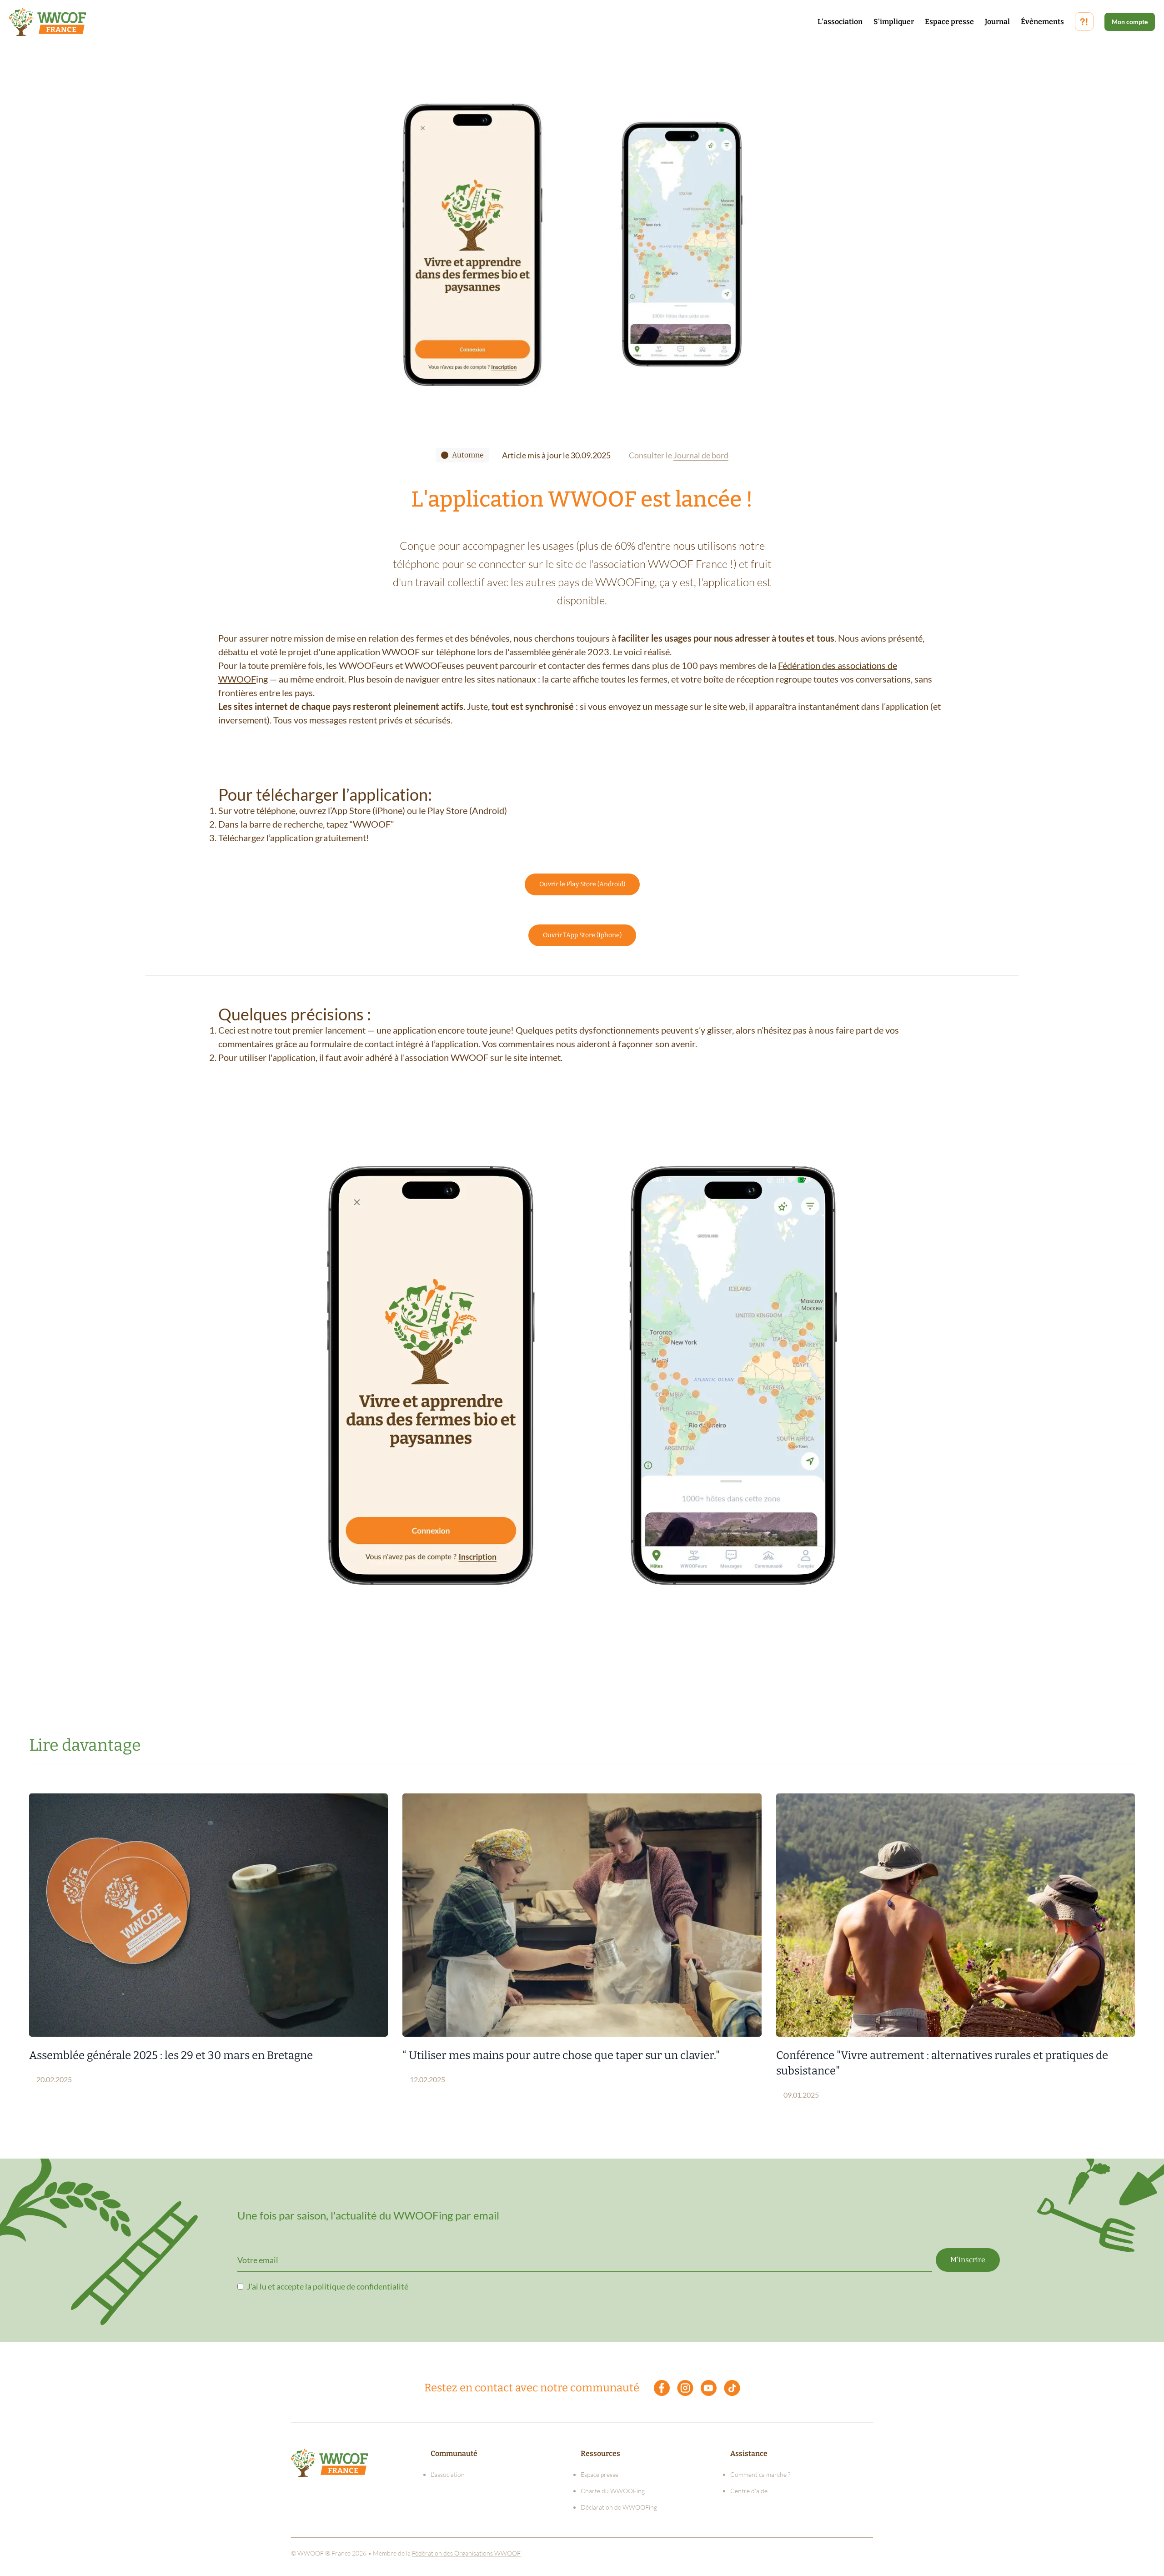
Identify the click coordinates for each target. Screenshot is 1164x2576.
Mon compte (1130, 22)
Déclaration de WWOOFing (619, 2507)
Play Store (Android (466, 810)
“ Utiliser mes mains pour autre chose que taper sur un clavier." (561, 2055)
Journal (997, 22)
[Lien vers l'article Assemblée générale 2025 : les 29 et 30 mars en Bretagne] (208, 1915)
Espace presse (949, 22)
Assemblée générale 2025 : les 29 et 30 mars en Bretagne (171, 2055)
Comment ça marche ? (760, 2474)
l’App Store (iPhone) (366, 810)
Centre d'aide (749, 2491)
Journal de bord (701, 455)
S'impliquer (894, 22)
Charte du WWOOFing (613, 2491)
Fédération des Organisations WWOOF (466, 2553)
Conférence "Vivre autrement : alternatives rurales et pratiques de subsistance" (942, 2063)
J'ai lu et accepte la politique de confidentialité (328, 2286)
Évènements (1042, 22)
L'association (840, 22)
